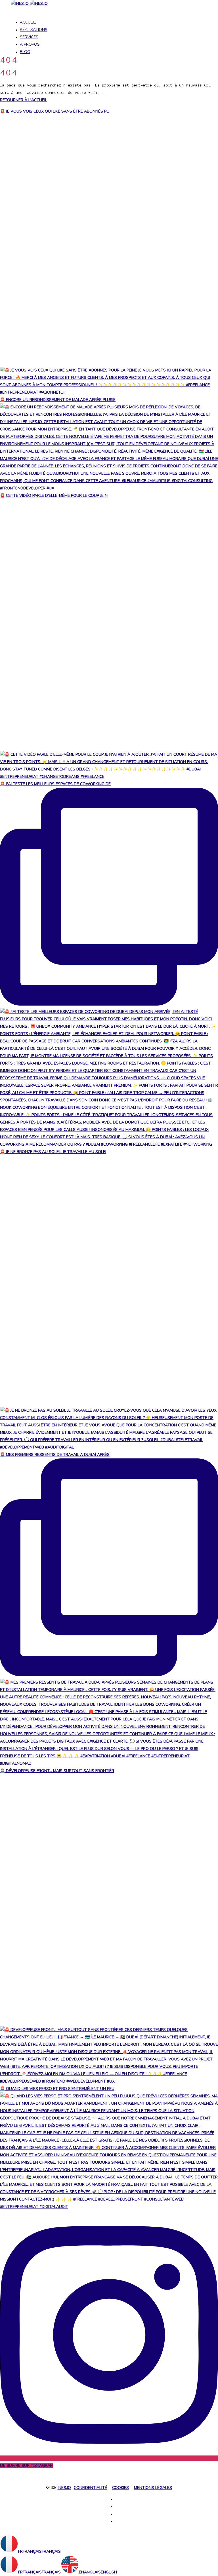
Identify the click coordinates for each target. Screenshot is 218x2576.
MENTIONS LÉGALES (153, 2488)
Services (29, 37)
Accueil (28, 22)
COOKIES (120, 2488)
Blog (25, 52)
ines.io (64, 2488)
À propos (30, 44)
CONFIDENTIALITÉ (90, 2488)
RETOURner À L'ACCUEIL (24, 100)
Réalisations (34, 30)
